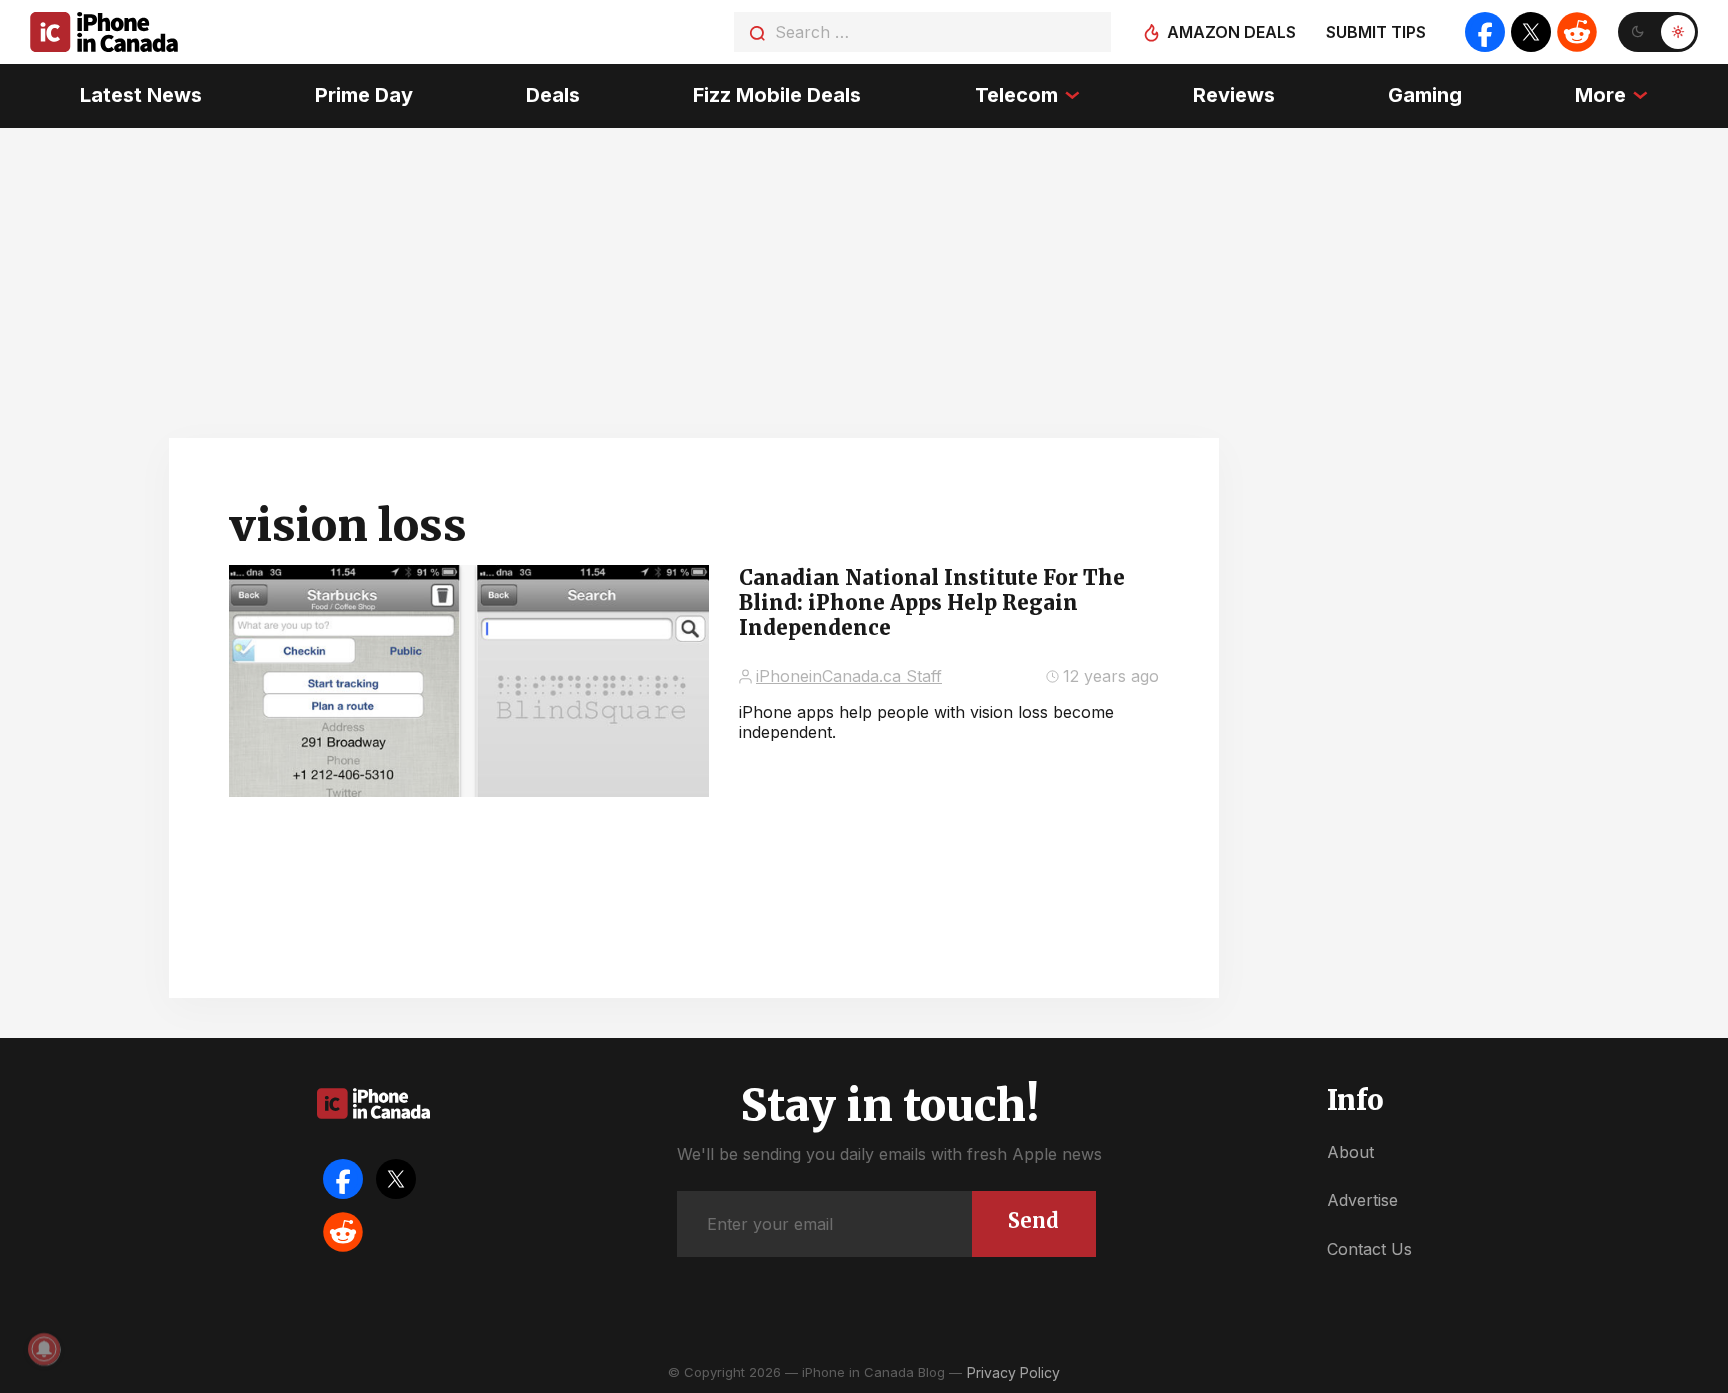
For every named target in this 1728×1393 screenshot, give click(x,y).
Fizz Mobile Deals (777, 95)
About (1350, 1152)
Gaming (1425, 95)
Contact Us (1369, 1249)
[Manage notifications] (44, 1349)
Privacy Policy (1013, 1372)
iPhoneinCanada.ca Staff (849, 676)
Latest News (141, 95)
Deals (553, 95)
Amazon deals (1231, 32)
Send (1033, 1220)
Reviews (1234, 95)
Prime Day (364, 95)
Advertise (1362, 1200)
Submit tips (1376, 32)
